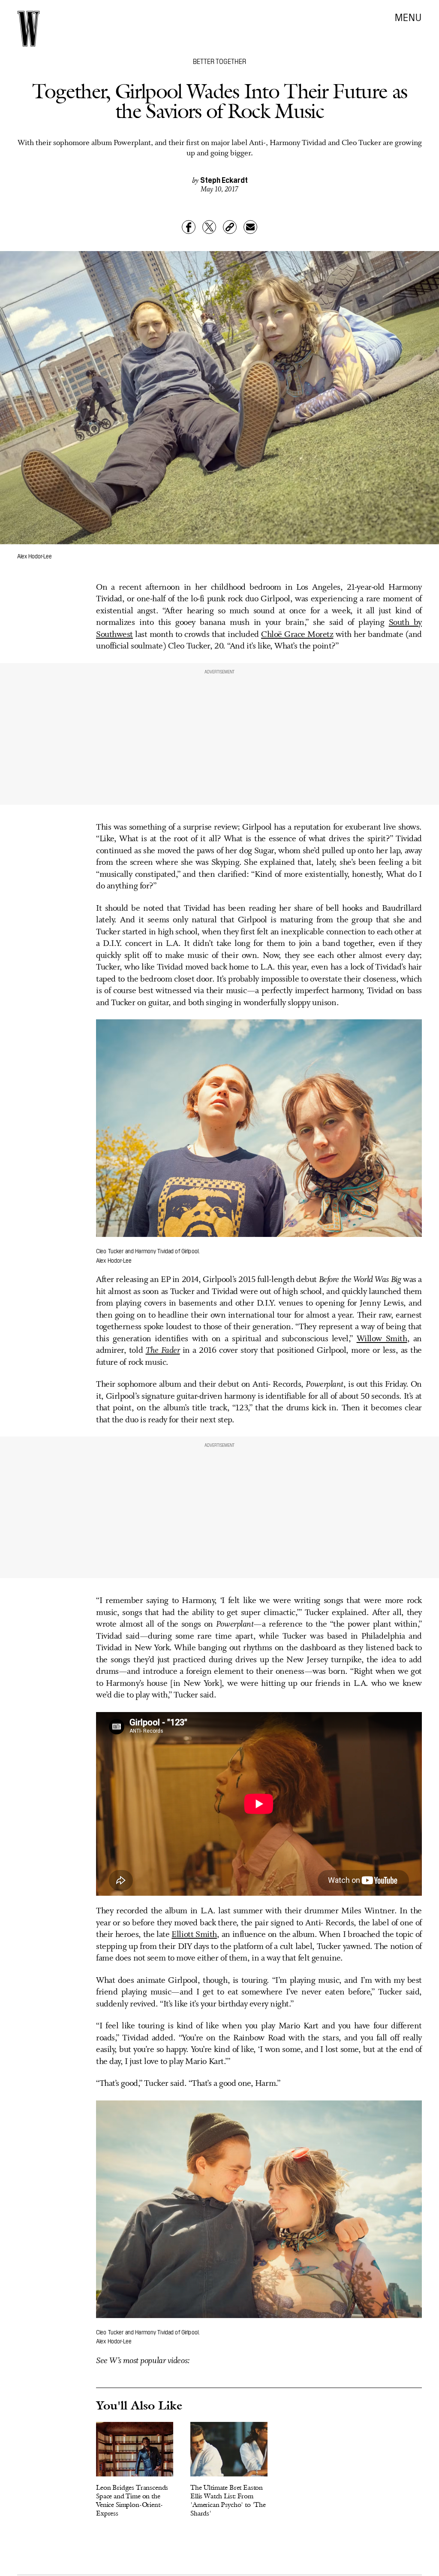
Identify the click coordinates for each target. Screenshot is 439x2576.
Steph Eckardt (224, 180)
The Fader (163, 1351)
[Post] (209, 227)
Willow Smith (382, 1339)
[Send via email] (250, 227)
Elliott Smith (194, 1935)
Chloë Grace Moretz (297, 635)
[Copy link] (230, 227)
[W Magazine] (29, 29)
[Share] (189, 227)
